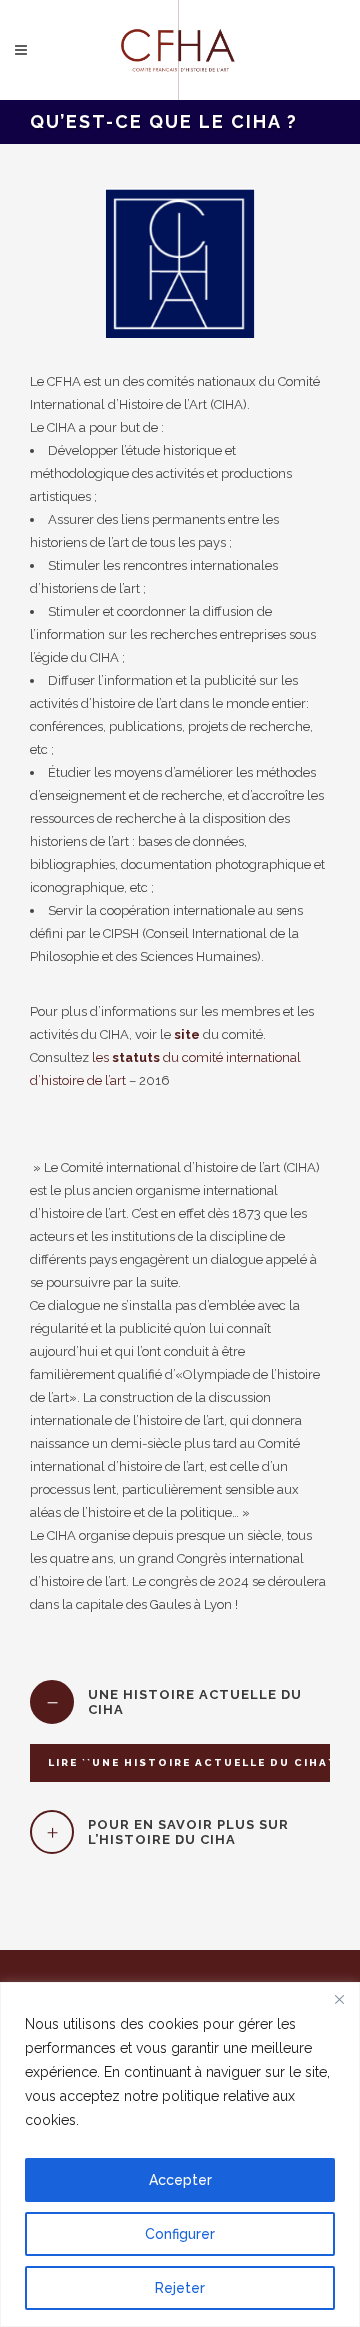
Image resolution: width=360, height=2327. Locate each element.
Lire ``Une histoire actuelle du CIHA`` (193, 1762)
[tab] (180, 1702)
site (185, 1034)
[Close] (339, 1999)
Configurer (180, 2234)
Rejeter (180, 2288)
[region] (180, 2154)
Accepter (180, 2180)
